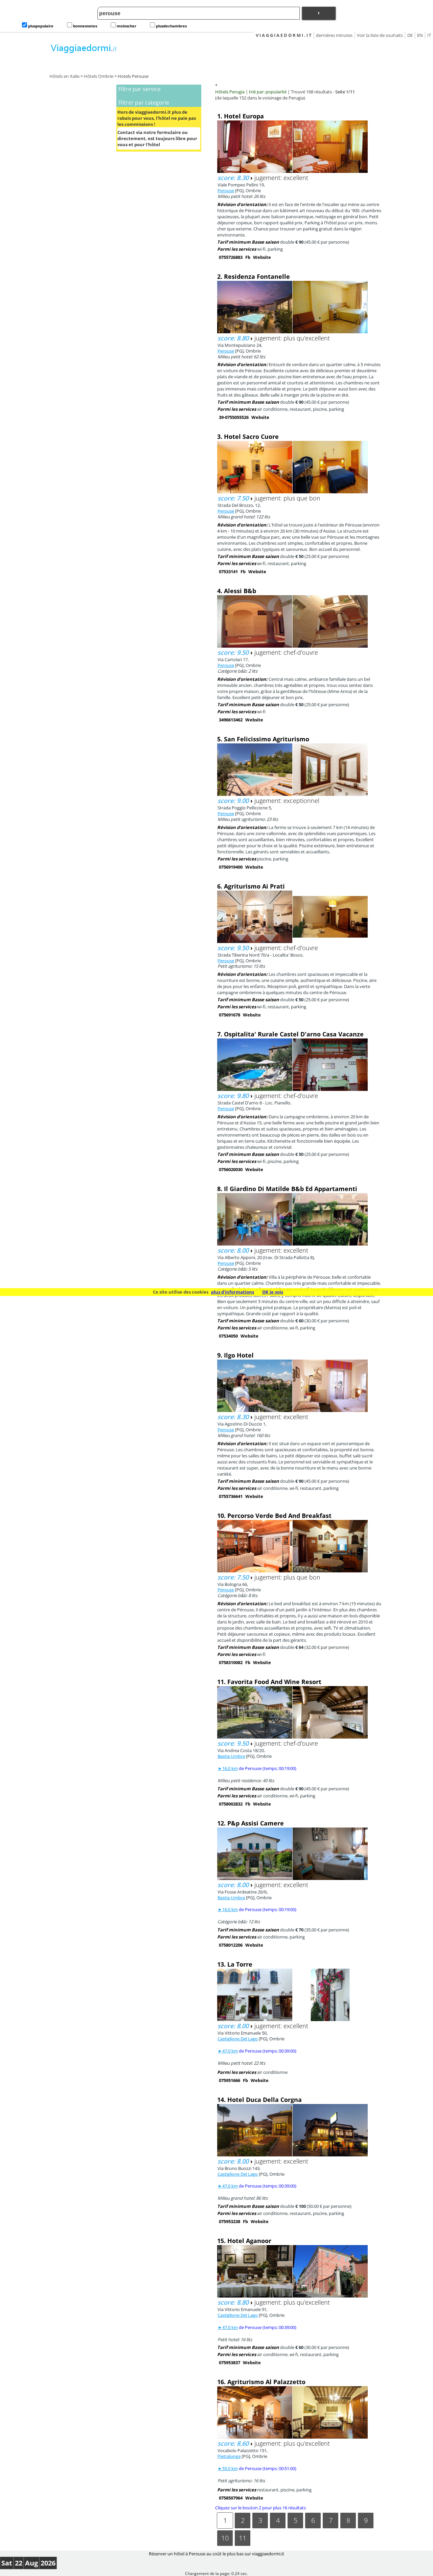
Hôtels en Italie (64, 76)
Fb (248, 257)
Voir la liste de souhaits (380, 35)
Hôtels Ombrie (99, 76)
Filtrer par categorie (144, 103)
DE (410, 35)
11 (243, 2538)
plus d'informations (233, 1292)
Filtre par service (140, 89)
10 (225, 2538)
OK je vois (273, 1292)
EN (420, 35)
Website (262, 257)
